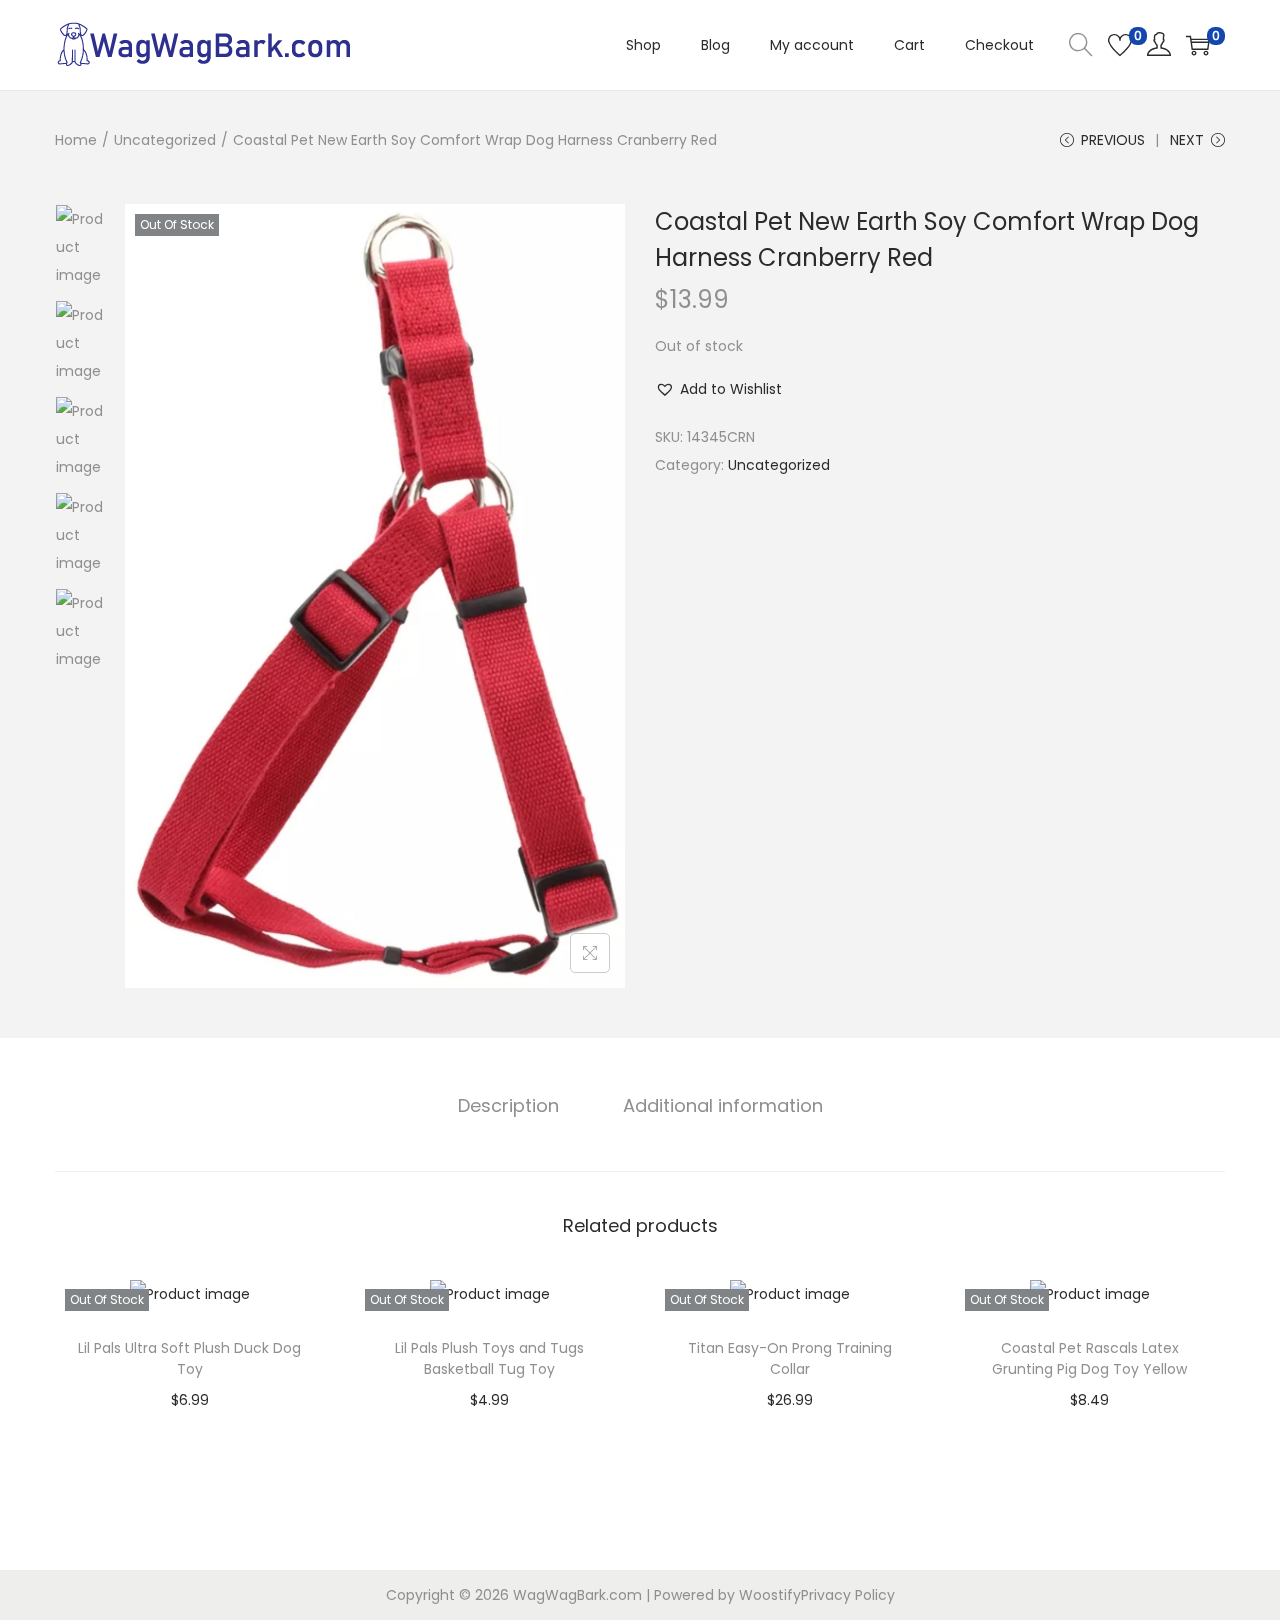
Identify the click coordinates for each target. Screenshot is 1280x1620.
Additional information (723, 1105)
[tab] (508, 1106)
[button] (718, 389)
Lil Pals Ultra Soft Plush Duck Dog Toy (189, 1358)
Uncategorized (165, 140)
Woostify (770, 1595)
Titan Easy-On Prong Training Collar (790, 1358)
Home (76, 140)
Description (508, 1105)
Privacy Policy (848, 1595)
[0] (1120, 45)
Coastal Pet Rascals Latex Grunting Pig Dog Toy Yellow (1089, 1358)
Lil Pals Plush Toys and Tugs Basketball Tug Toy (489, 1358)
